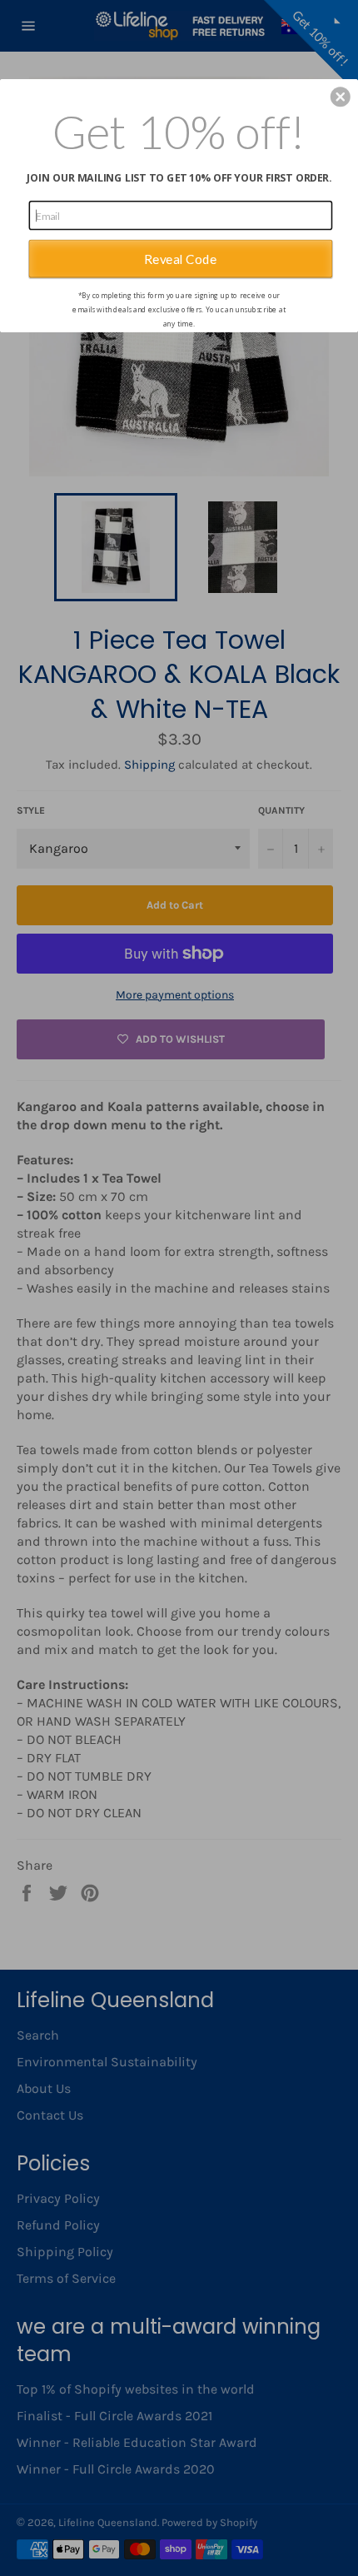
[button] (341, 97)
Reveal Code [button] (181, 258)
